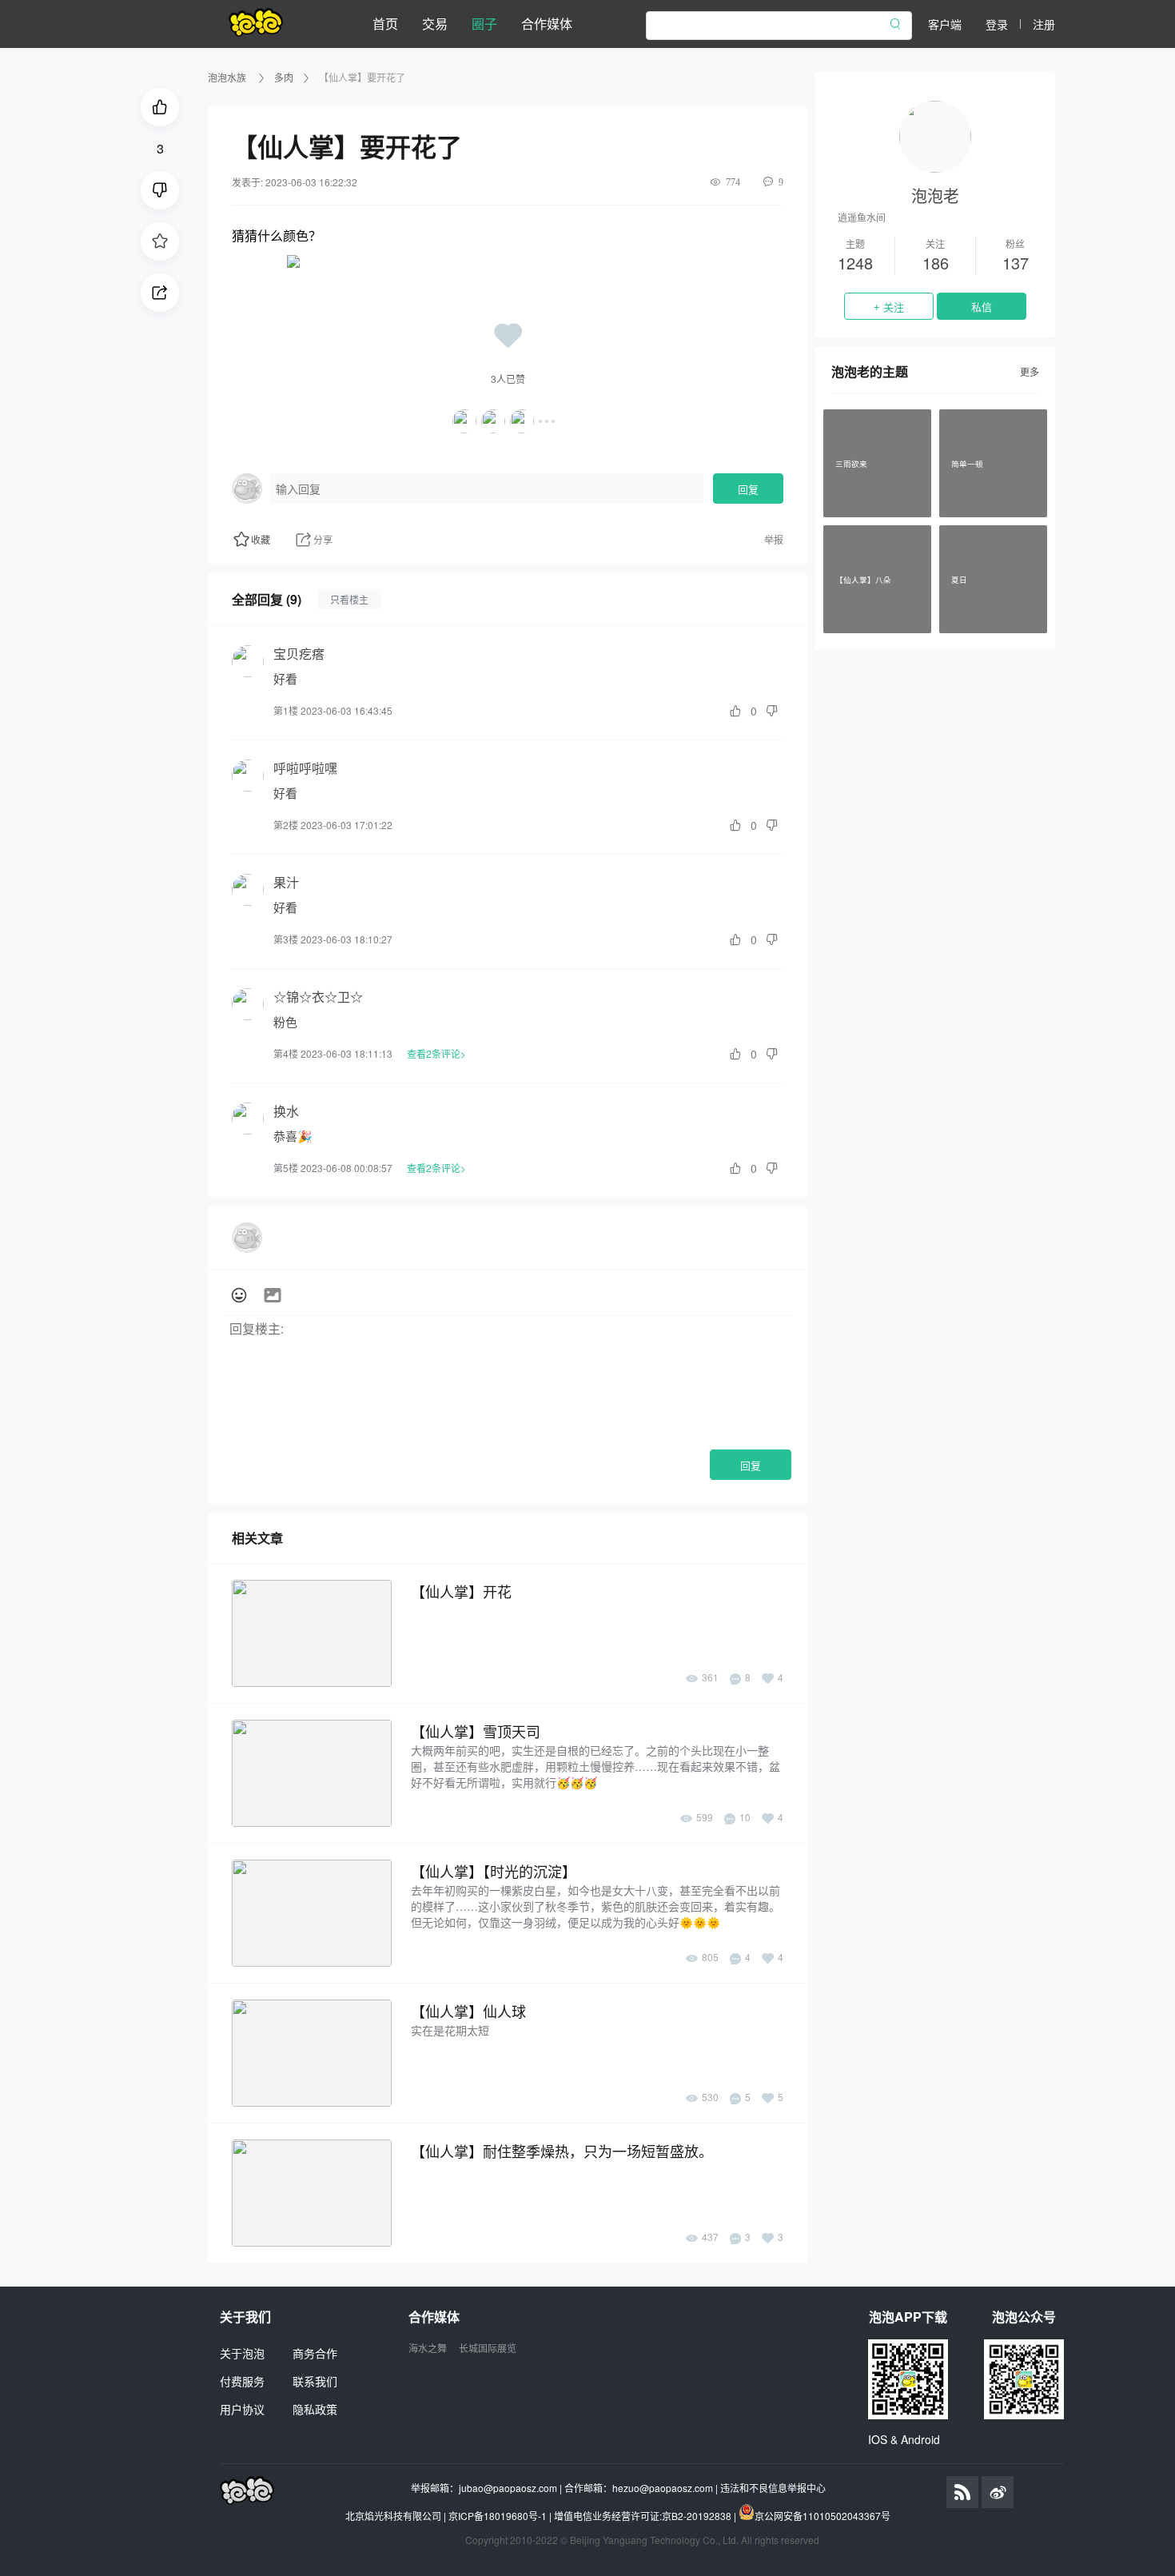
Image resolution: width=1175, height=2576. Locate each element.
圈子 (484, 24)
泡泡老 (935, 195)
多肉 (284, 77)
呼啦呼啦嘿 (305, 768)
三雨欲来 (851, 463)
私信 (982, 307)
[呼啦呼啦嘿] (248, 776)
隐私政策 (315, 2409)
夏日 (959, 579)
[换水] (248, 1119)
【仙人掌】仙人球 (468, 2011)
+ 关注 (889, 307)
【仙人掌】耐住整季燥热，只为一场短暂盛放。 (562, 2151)
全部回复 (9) (267, 599)
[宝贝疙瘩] (248, 661)
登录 (997, 24)
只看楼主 (349, 599)
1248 (855, 263)
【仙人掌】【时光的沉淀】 (494, 1871)
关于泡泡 (242, 2353)
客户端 (945, 24)
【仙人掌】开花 (461, 1591)
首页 (385, 24)
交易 (435, 24)
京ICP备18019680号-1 (498, 2516)
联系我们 (315, 2381)
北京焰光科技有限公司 (393, 2516)
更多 (1030, 371)
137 (1016, 263)
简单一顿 (967, 463)
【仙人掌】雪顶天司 (476, 1731)
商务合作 (315, 2353)
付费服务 (242, 2381)
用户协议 (242, 2409)
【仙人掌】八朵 (863, 579)
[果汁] (248, 890)
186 (936, 263)
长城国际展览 (488, 2348)
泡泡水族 (228, 77)
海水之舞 (428, 2348)
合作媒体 (547, 24)
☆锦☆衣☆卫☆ (318, 997)
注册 (1044, 24)
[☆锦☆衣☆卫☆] (248, 1004)
